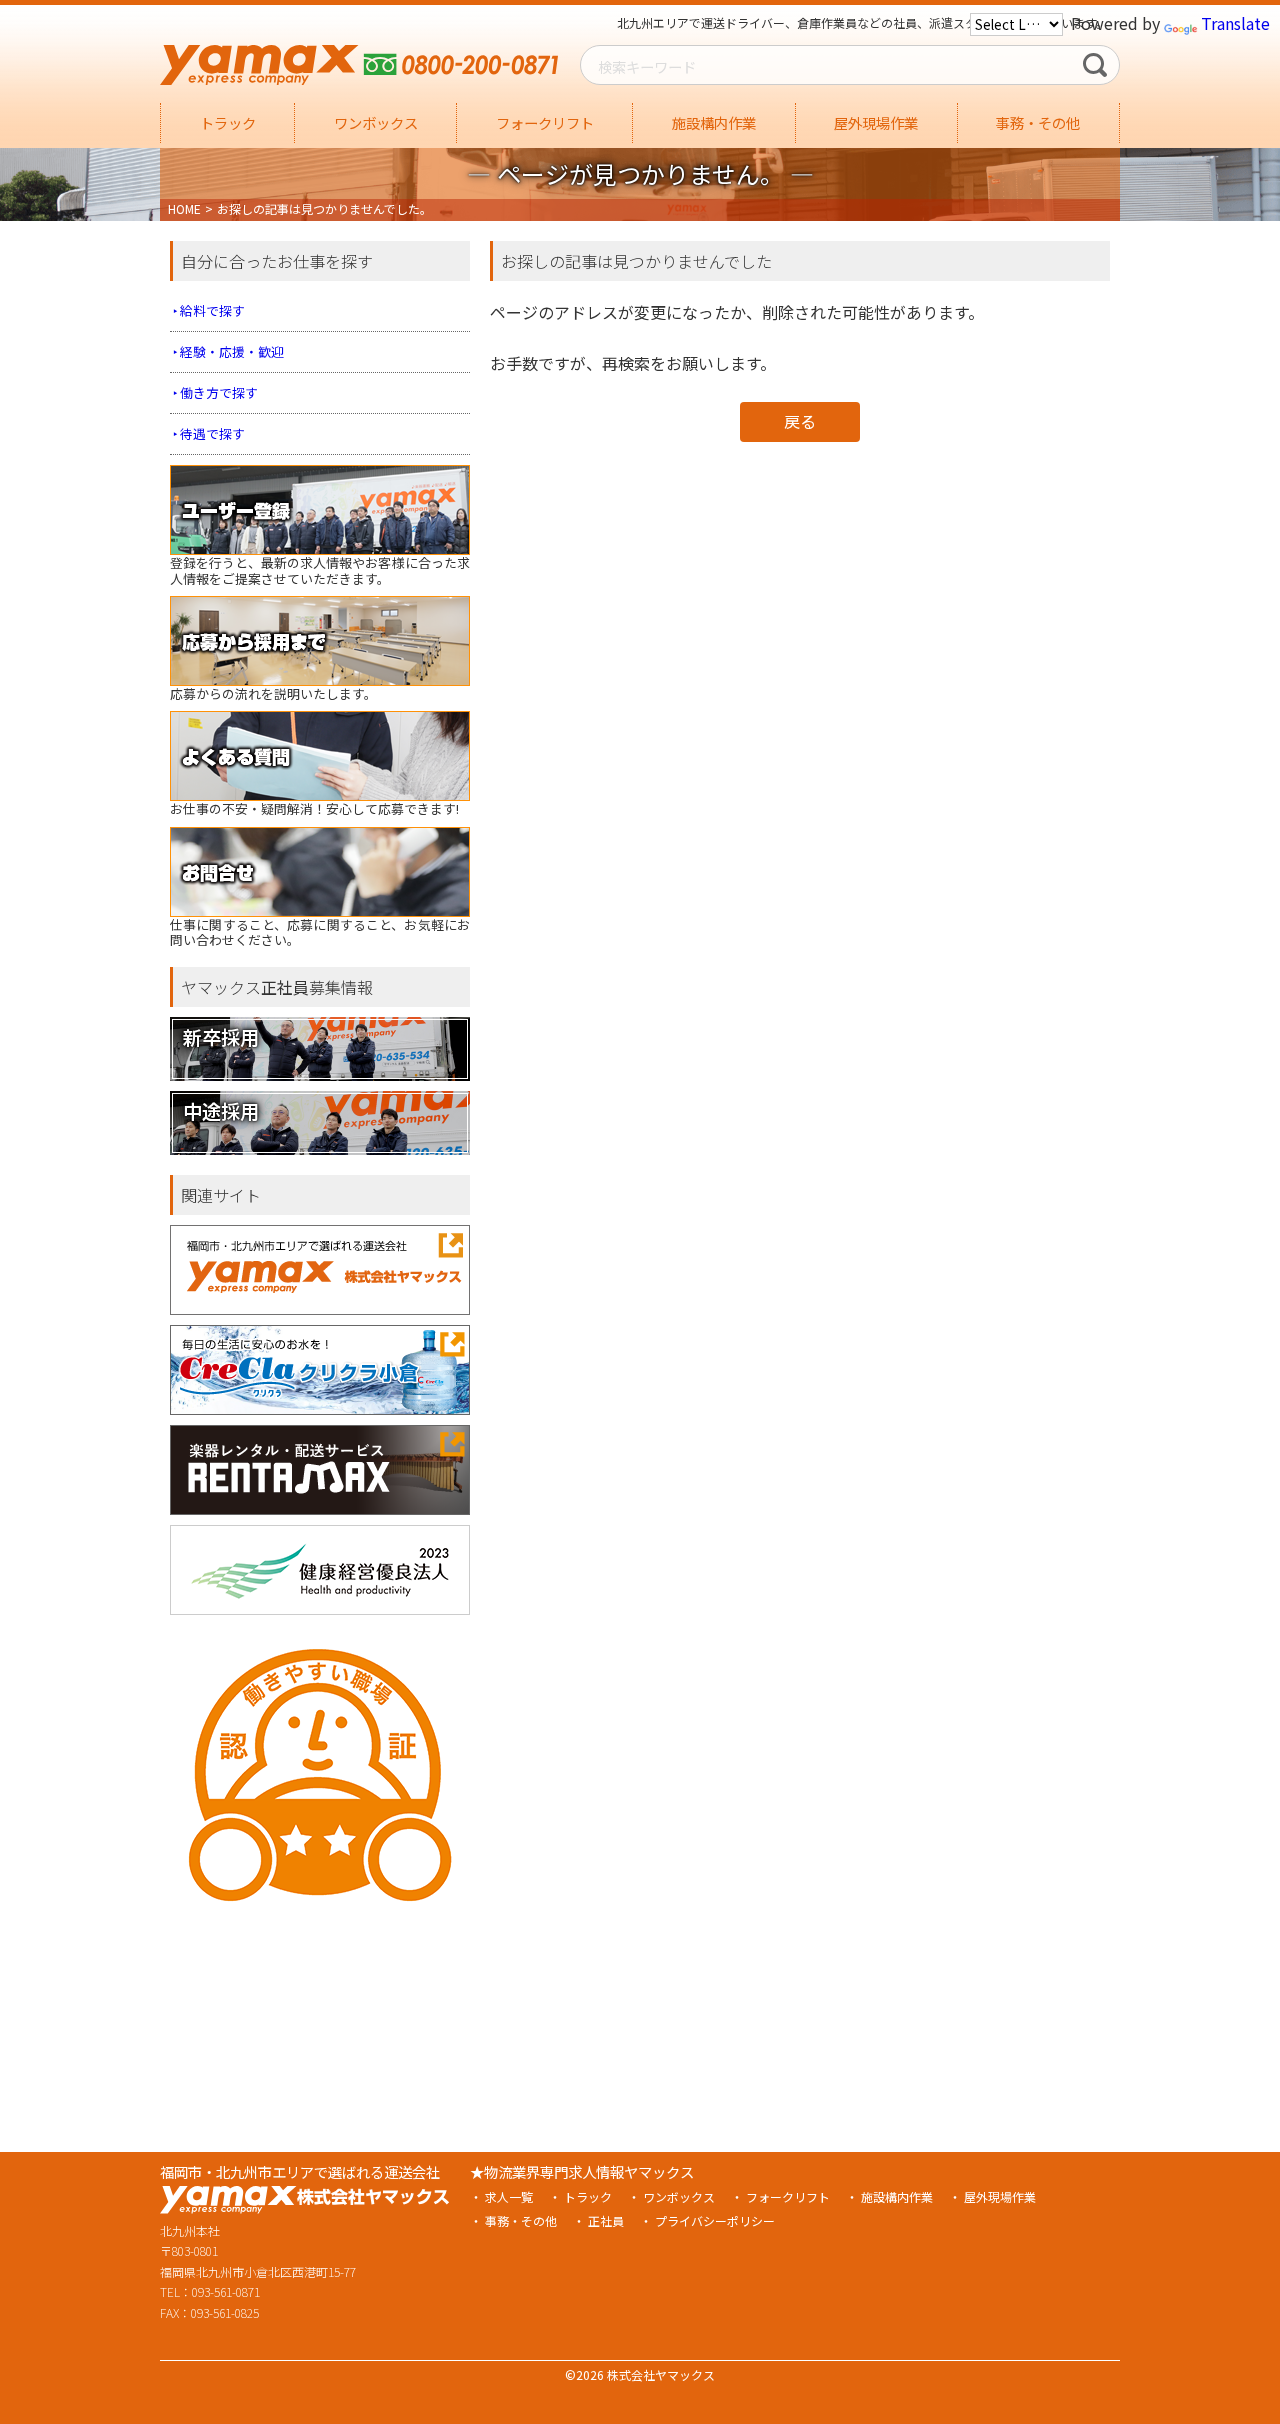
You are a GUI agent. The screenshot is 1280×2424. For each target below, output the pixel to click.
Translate (1235, 23)
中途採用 (221, 1111)
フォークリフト (545, 122)
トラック (228, 122)
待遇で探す (212, 433)
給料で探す (212, 310)
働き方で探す (219, 392)
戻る (800, 421)
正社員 (606, 2220)
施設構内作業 (714, 122)
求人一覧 (509, 2196)
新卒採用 (221, 1037)
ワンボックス (376, 122)
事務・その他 (1038, 122)
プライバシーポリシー (715, 2220)
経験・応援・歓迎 (232, 351)
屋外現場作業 (876, 122)
